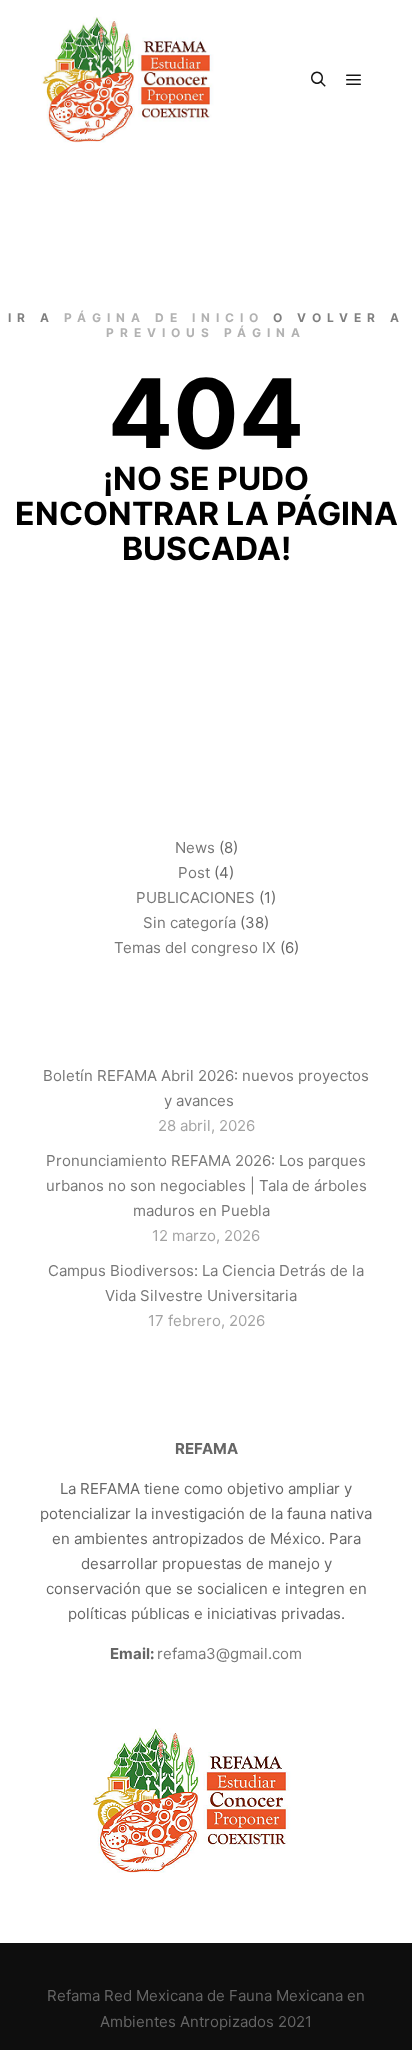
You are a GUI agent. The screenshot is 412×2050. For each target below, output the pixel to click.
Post (194, 872)
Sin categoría (189, 922)
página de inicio (164, 317)
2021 (295, 2021)
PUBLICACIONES (195, 897)
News (195, 847)
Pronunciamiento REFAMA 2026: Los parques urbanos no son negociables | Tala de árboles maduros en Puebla (206, 1185)
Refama (73, 1995)
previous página (206, 332)
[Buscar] (318, 80)
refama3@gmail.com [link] (229, 1653)
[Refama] (140, 80)
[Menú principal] (354, 80)
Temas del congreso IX (195, 947)
